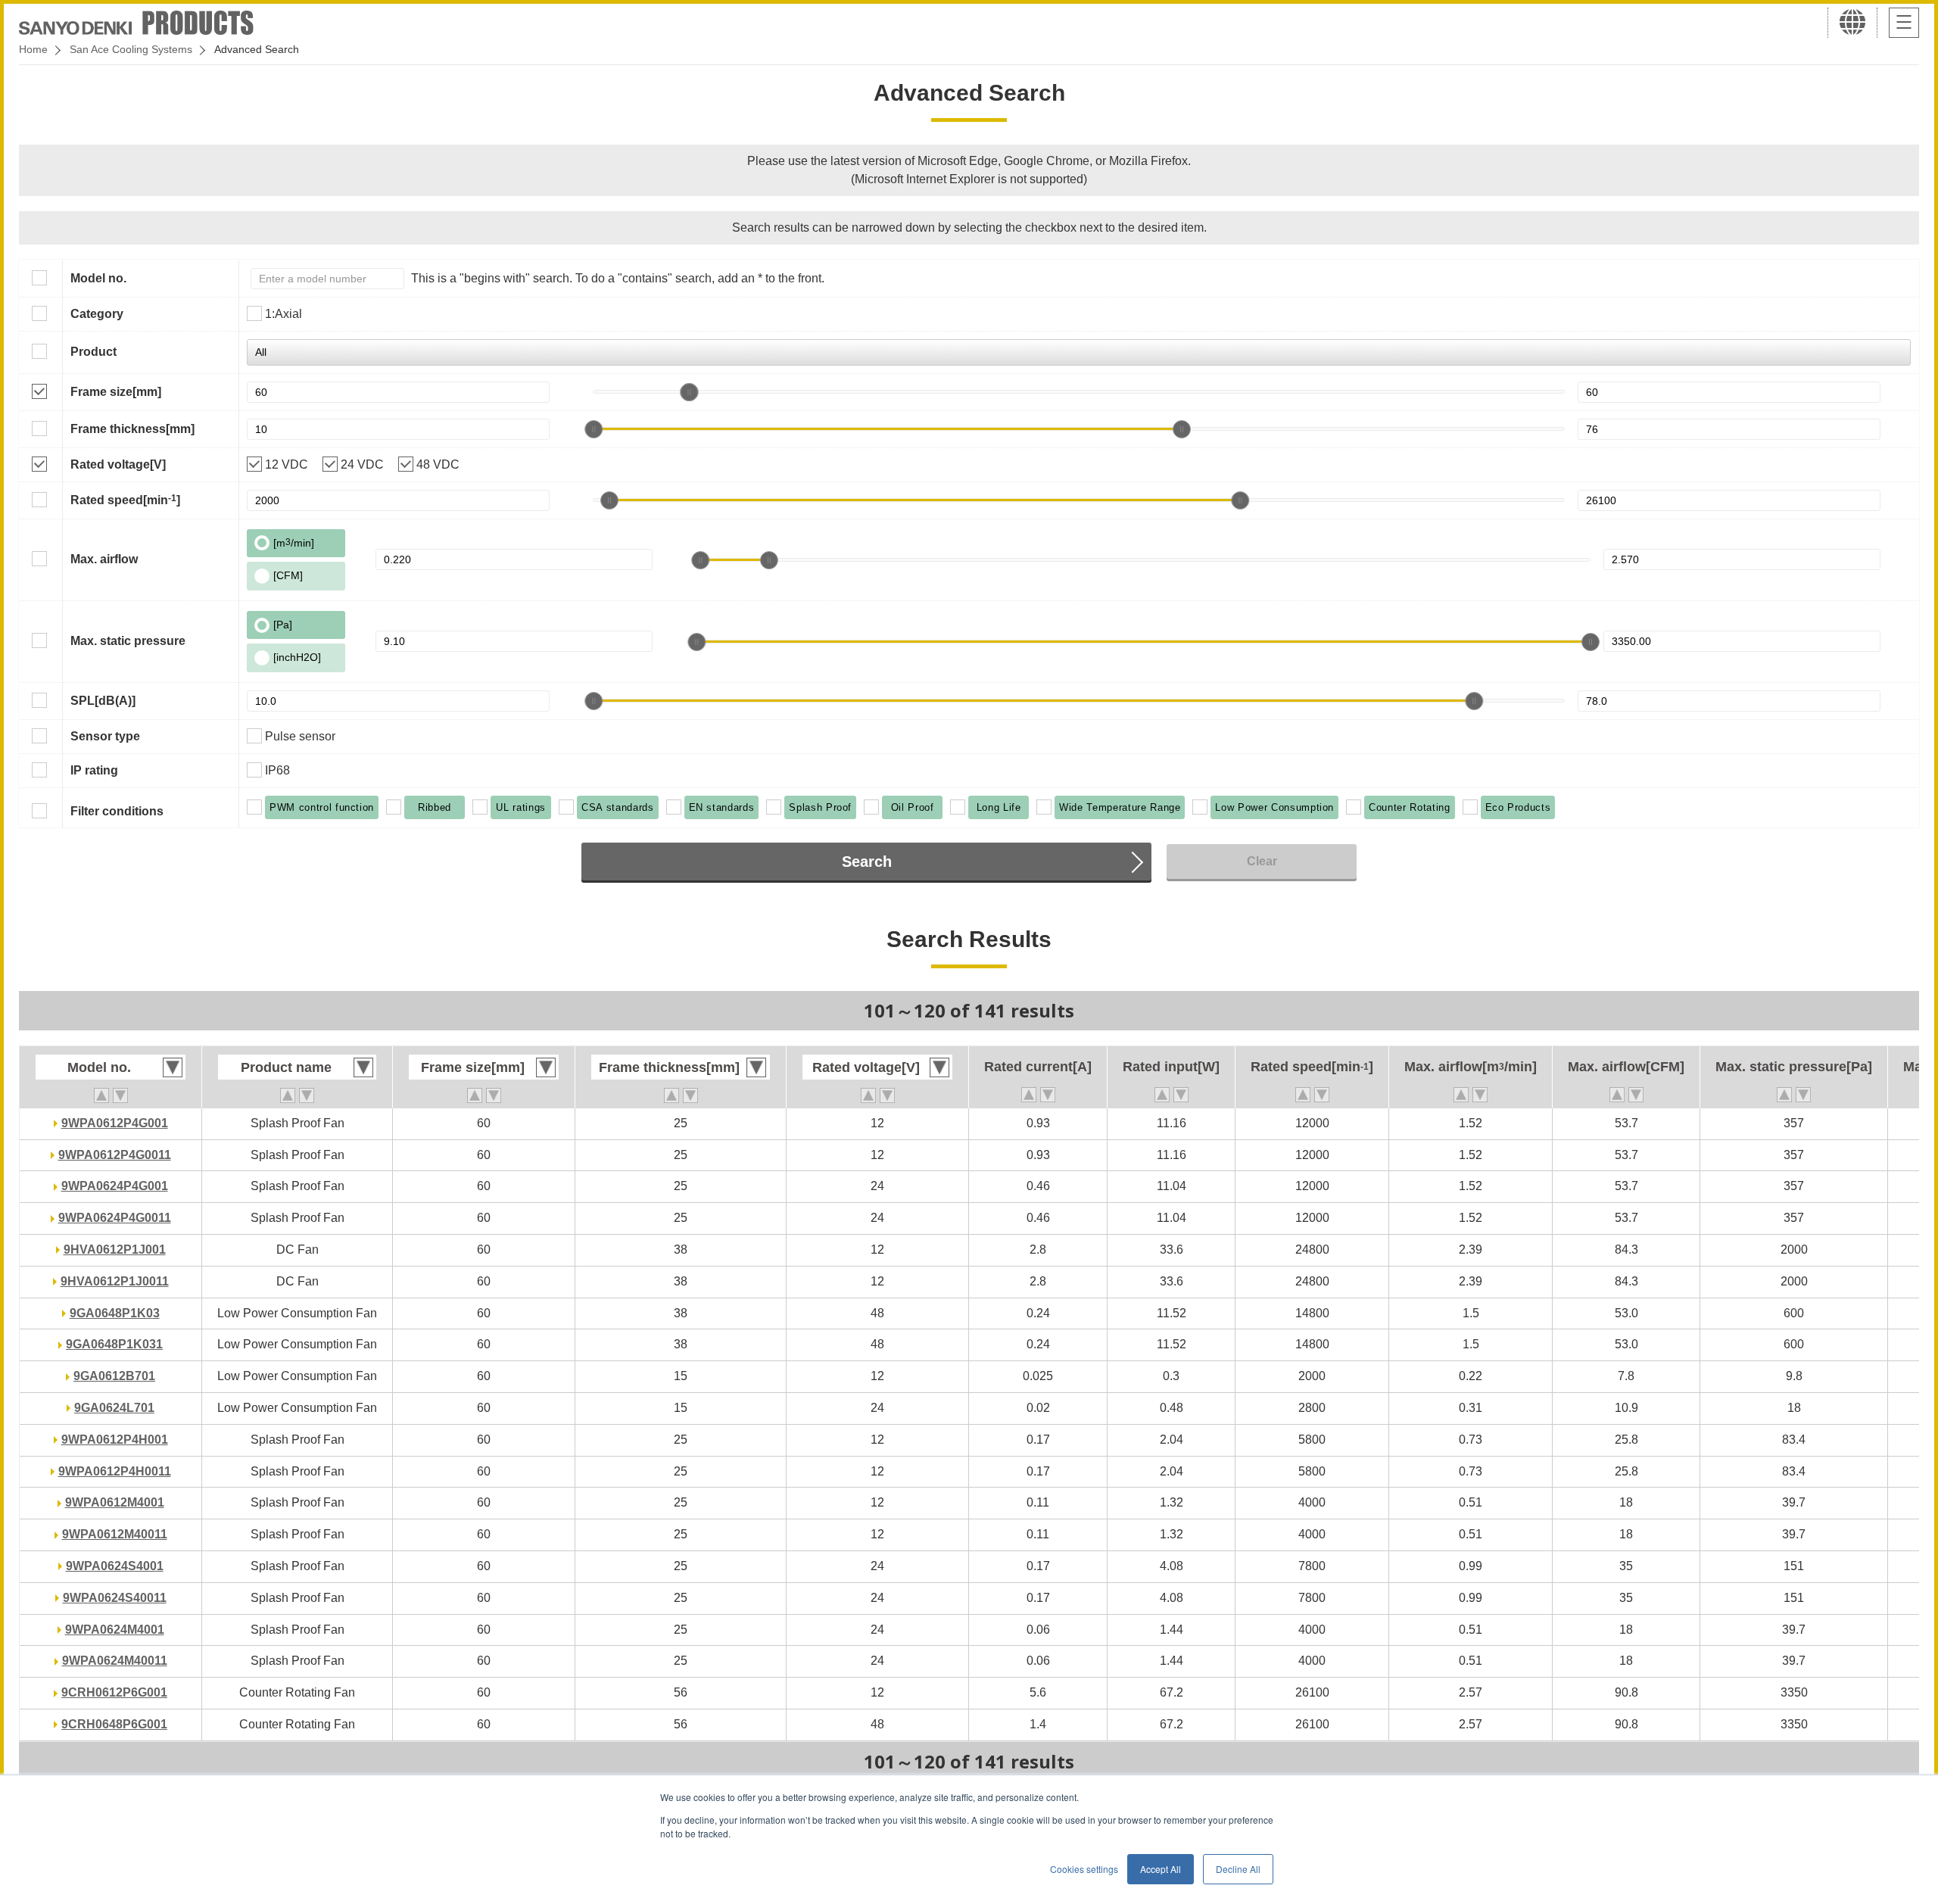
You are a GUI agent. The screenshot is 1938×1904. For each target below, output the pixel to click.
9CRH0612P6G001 (114, 1692)
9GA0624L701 (114, 1408)
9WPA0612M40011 (115, 1534)
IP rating (94, 770)
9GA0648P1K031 (114, 1344)
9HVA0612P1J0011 (115, 1281)
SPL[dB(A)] (103, 701)
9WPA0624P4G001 (115, 1186)
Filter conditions (117, 811)
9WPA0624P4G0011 (115, 1218)
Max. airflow (104, 559)
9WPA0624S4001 (115, 1566)
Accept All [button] (1161, 1869)
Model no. (98, 278)
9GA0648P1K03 (115, 1313)
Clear (1262, 861)
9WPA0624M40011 (115, 1661)
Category (97, 314)
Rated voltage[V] (118, 464)
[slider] (689, 392)
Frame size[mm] (116, 392)
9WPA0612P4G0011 (115, 1155)
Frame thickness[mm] (132, 429)
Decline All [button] (1238, 1869)
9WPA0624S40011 (115, 1598)
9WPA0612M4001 (115, 1502)
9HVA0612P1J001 (115, 1250)
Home (33, 49)
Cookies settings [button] (1084, 1869)
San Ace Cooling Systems (131, 49)
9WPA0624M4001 (115, 1630)
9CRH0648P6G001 (114, 1724)
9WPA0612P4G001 (115, 1123)
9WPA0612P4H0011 (115, 1471)
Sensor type (105, 736)
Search (867, 862)
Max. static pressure (128, 641)
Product (93, 352)
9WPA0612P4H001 (115, 1440)
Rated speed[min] (125, 500)
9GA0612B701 (114, 1376)
